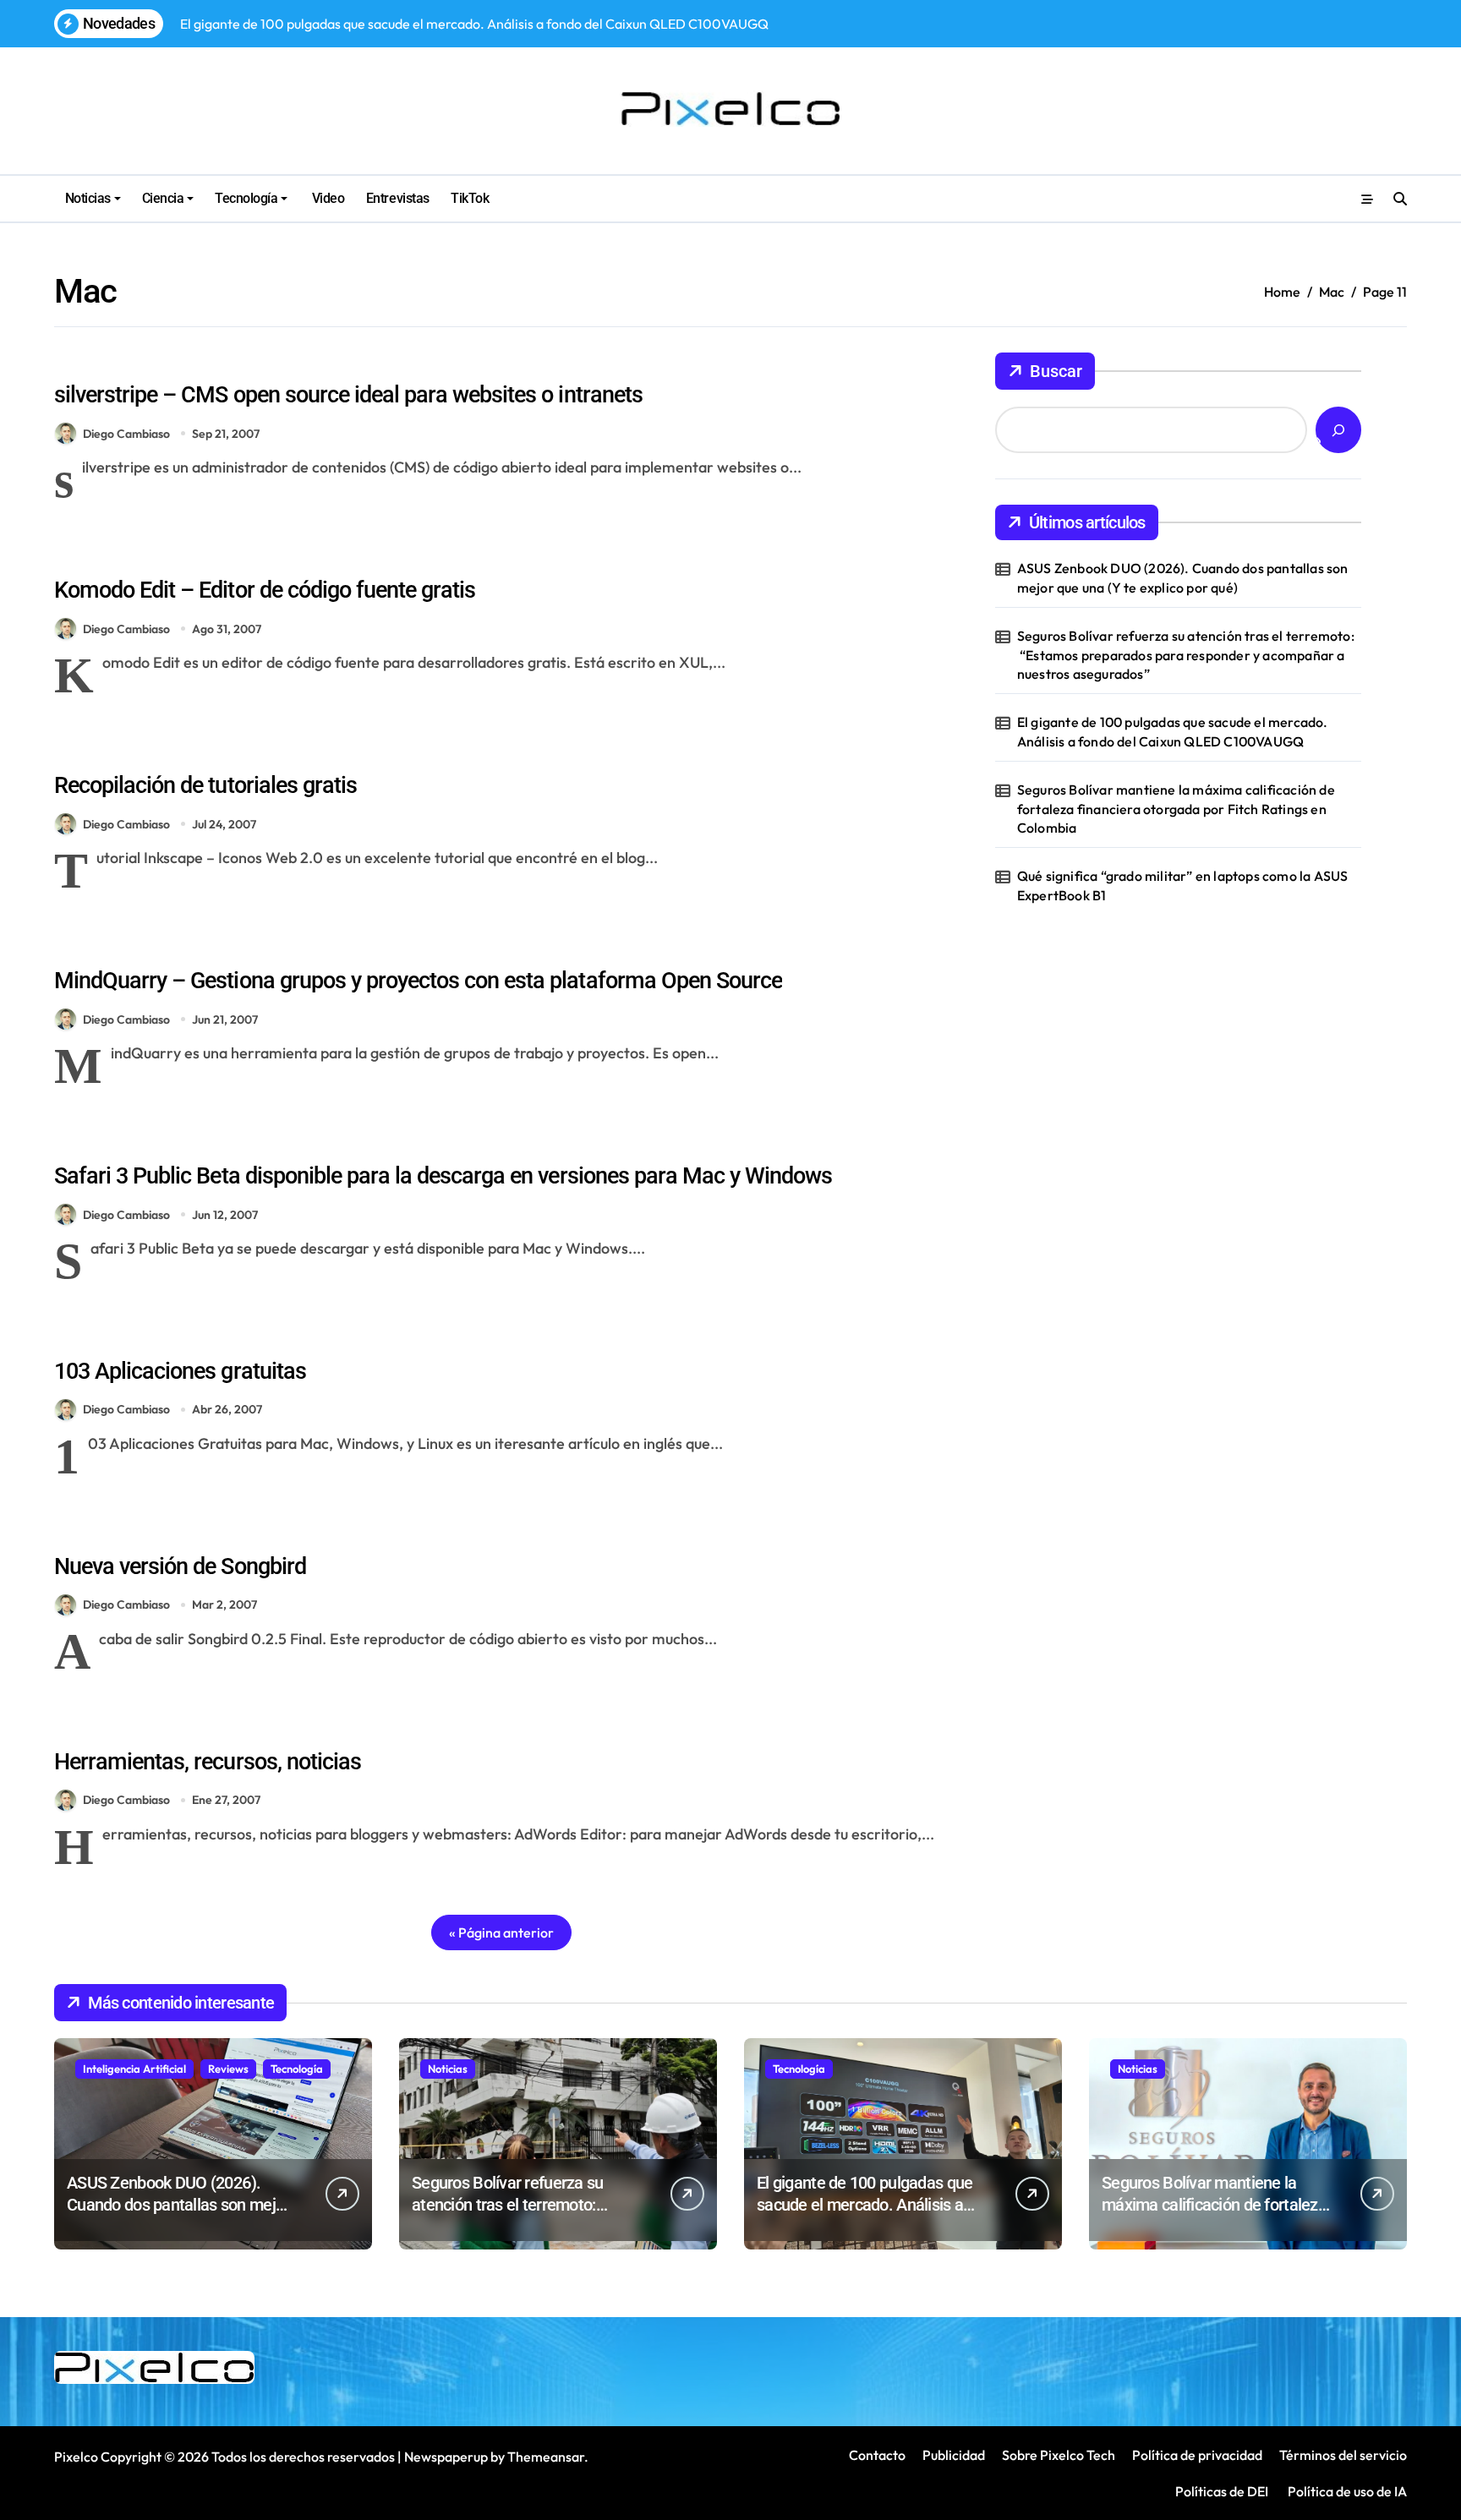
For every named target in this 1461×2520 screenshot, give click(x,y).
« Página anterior (501, 1932)
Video (326, 198)
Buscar (1056, 371)
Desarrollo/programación (126, 362)
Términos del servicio (1343, 2455)
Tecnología (246, 198)
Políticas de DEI (1222, 2491)
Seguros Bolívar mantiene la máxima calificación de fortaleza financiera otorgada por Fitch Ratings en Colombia (1176, 809)
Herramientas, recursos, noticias (208, 1762)
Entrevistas (398, 198)
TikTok (470, 198)
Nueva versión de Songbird (180, 1566)
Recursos (235, 557)
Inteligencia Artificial (134, 2069)
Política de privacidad (1197, 2455)
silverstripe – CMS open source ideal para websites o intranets (348, 395)
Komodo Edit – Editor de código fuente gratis (265, 590)
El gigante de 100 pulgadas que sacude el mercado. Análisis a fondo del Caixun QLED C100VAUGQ (1173, 731)
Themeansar (546, 2457)
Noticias (88, 198)
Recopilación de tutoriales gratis (205, 785)
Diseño (230, 1729)
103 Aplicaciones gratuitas (180, 1371)
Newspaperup (446, 2457)
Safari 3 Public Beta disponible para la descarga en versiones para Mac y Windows (443, 1176)
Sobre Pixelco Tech (1059, 2455)
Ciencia (163, 198)
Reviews (228, 2069)
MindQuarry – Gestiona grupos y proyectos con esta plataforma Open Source (418, 981)
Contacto (877, 2455)
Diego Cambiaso (126, 434)
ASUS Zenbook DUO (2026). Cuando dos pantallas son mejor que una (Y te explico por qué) (1183, 577)
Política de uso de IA (1346, 2491)
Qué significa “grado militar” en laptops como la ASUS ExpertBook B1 (1183, 885)
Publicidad (954, 2455)
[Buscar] (1338, 430)
